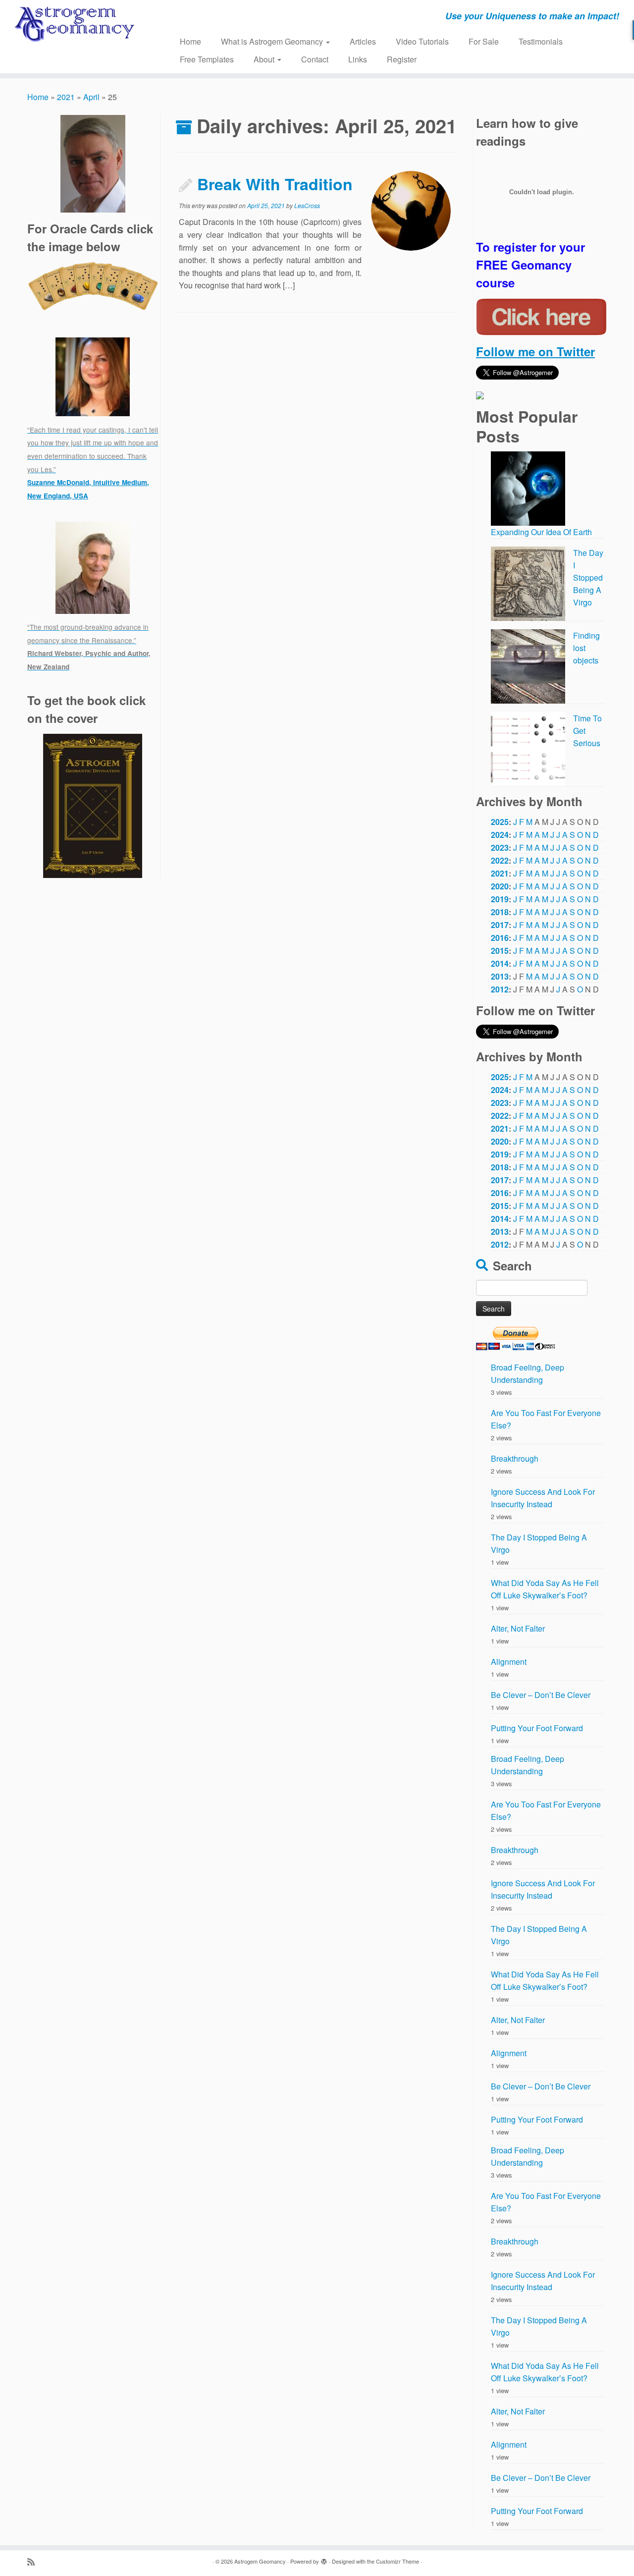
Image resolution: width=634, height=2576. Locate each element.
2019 (500, 899)
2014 (500, 963)
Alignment (509, 1662)
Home (190, 41)
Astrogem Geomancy (260, 2561)
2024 (500, 835)
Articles (363, 41)
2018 (500, 912)
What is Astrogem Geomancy (273, 41)
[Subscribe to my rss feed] (34, 2561)
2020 (500, 886)
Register (402, 59)
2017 (500, 925)
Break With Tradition (275, 184)
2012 (500, 989)
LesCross (307, 205)
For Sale (484, 41)
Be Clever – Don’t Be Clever (541, 1695)
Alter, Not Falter (518, 1628)
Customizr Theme (397, 2561)
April (91, 97)
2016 (500, 938)
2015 (500, 951)
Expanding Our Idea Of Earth (541, 532)
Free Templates (207, 59)
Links (358, 59)
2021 (66, 97)
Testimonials (541, 41)
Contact (315, 59)
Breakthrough (515, 1458)
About (265, 59)
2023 (500, 848)
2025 (500, 822)
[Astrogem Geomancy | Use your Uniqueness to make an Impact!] (73, 25)
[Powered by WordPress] (324, 2559)
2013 (500, 976)
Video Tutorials (422, 41)
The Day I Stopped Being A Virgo (588, 577)
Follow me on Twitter (535, 351)
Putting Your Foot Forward (537, 1728)
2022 (500, 860)
